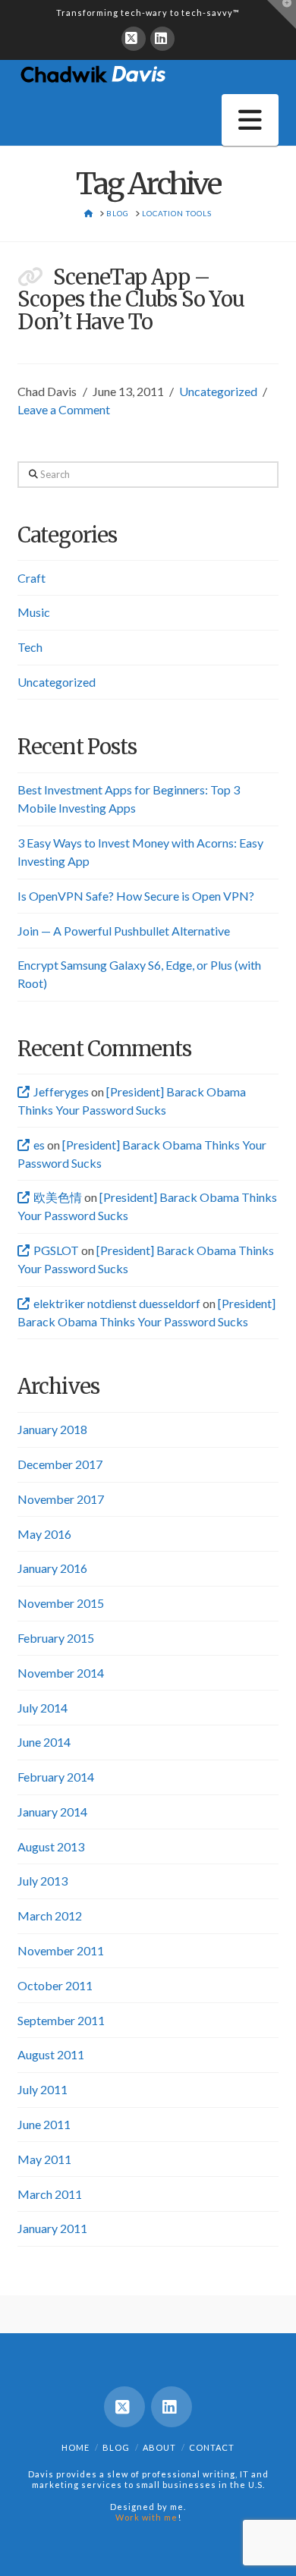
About (159, 2447)
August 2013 (51, 1846)
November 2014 (61, 1673)
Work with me (146, 2517)
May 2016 (44, 1534)
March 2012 (50, 1915)
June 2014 (44, 1742)
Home (76, 2447)
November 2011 (61, 1950)
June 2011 (44, 2124)
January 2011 (52, 2228)
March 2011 (50, 2194)
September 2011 (61, 2020)
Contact (212, 2447)
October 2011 (55, 1985)
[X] (134, 39)
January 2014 (52, 1812)
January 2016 (52, 1568)
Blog (116, 2447)
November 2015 (61, 1603)
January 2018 (52, 1429)
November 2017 (61, 1499)
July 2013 (43, 1881)
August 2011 (51, 2054)
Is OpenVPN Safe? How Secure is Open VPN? (136, 896)
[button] (250, 120)
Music (34, 612)
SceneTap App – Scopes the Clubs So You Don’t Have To (131, 300)
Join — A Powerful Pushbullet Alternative (124, 931)
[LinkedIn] (162, 39)
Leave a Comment (64, 409)
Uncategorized (218, 391)
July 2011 (43, 2089)
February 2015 (56, 1638)
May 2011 (44, 2159)
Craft (31, 578)
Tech (30, 647)
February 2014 (56, 1777)
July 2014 (43, 1708)
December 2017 (60, 1464)
